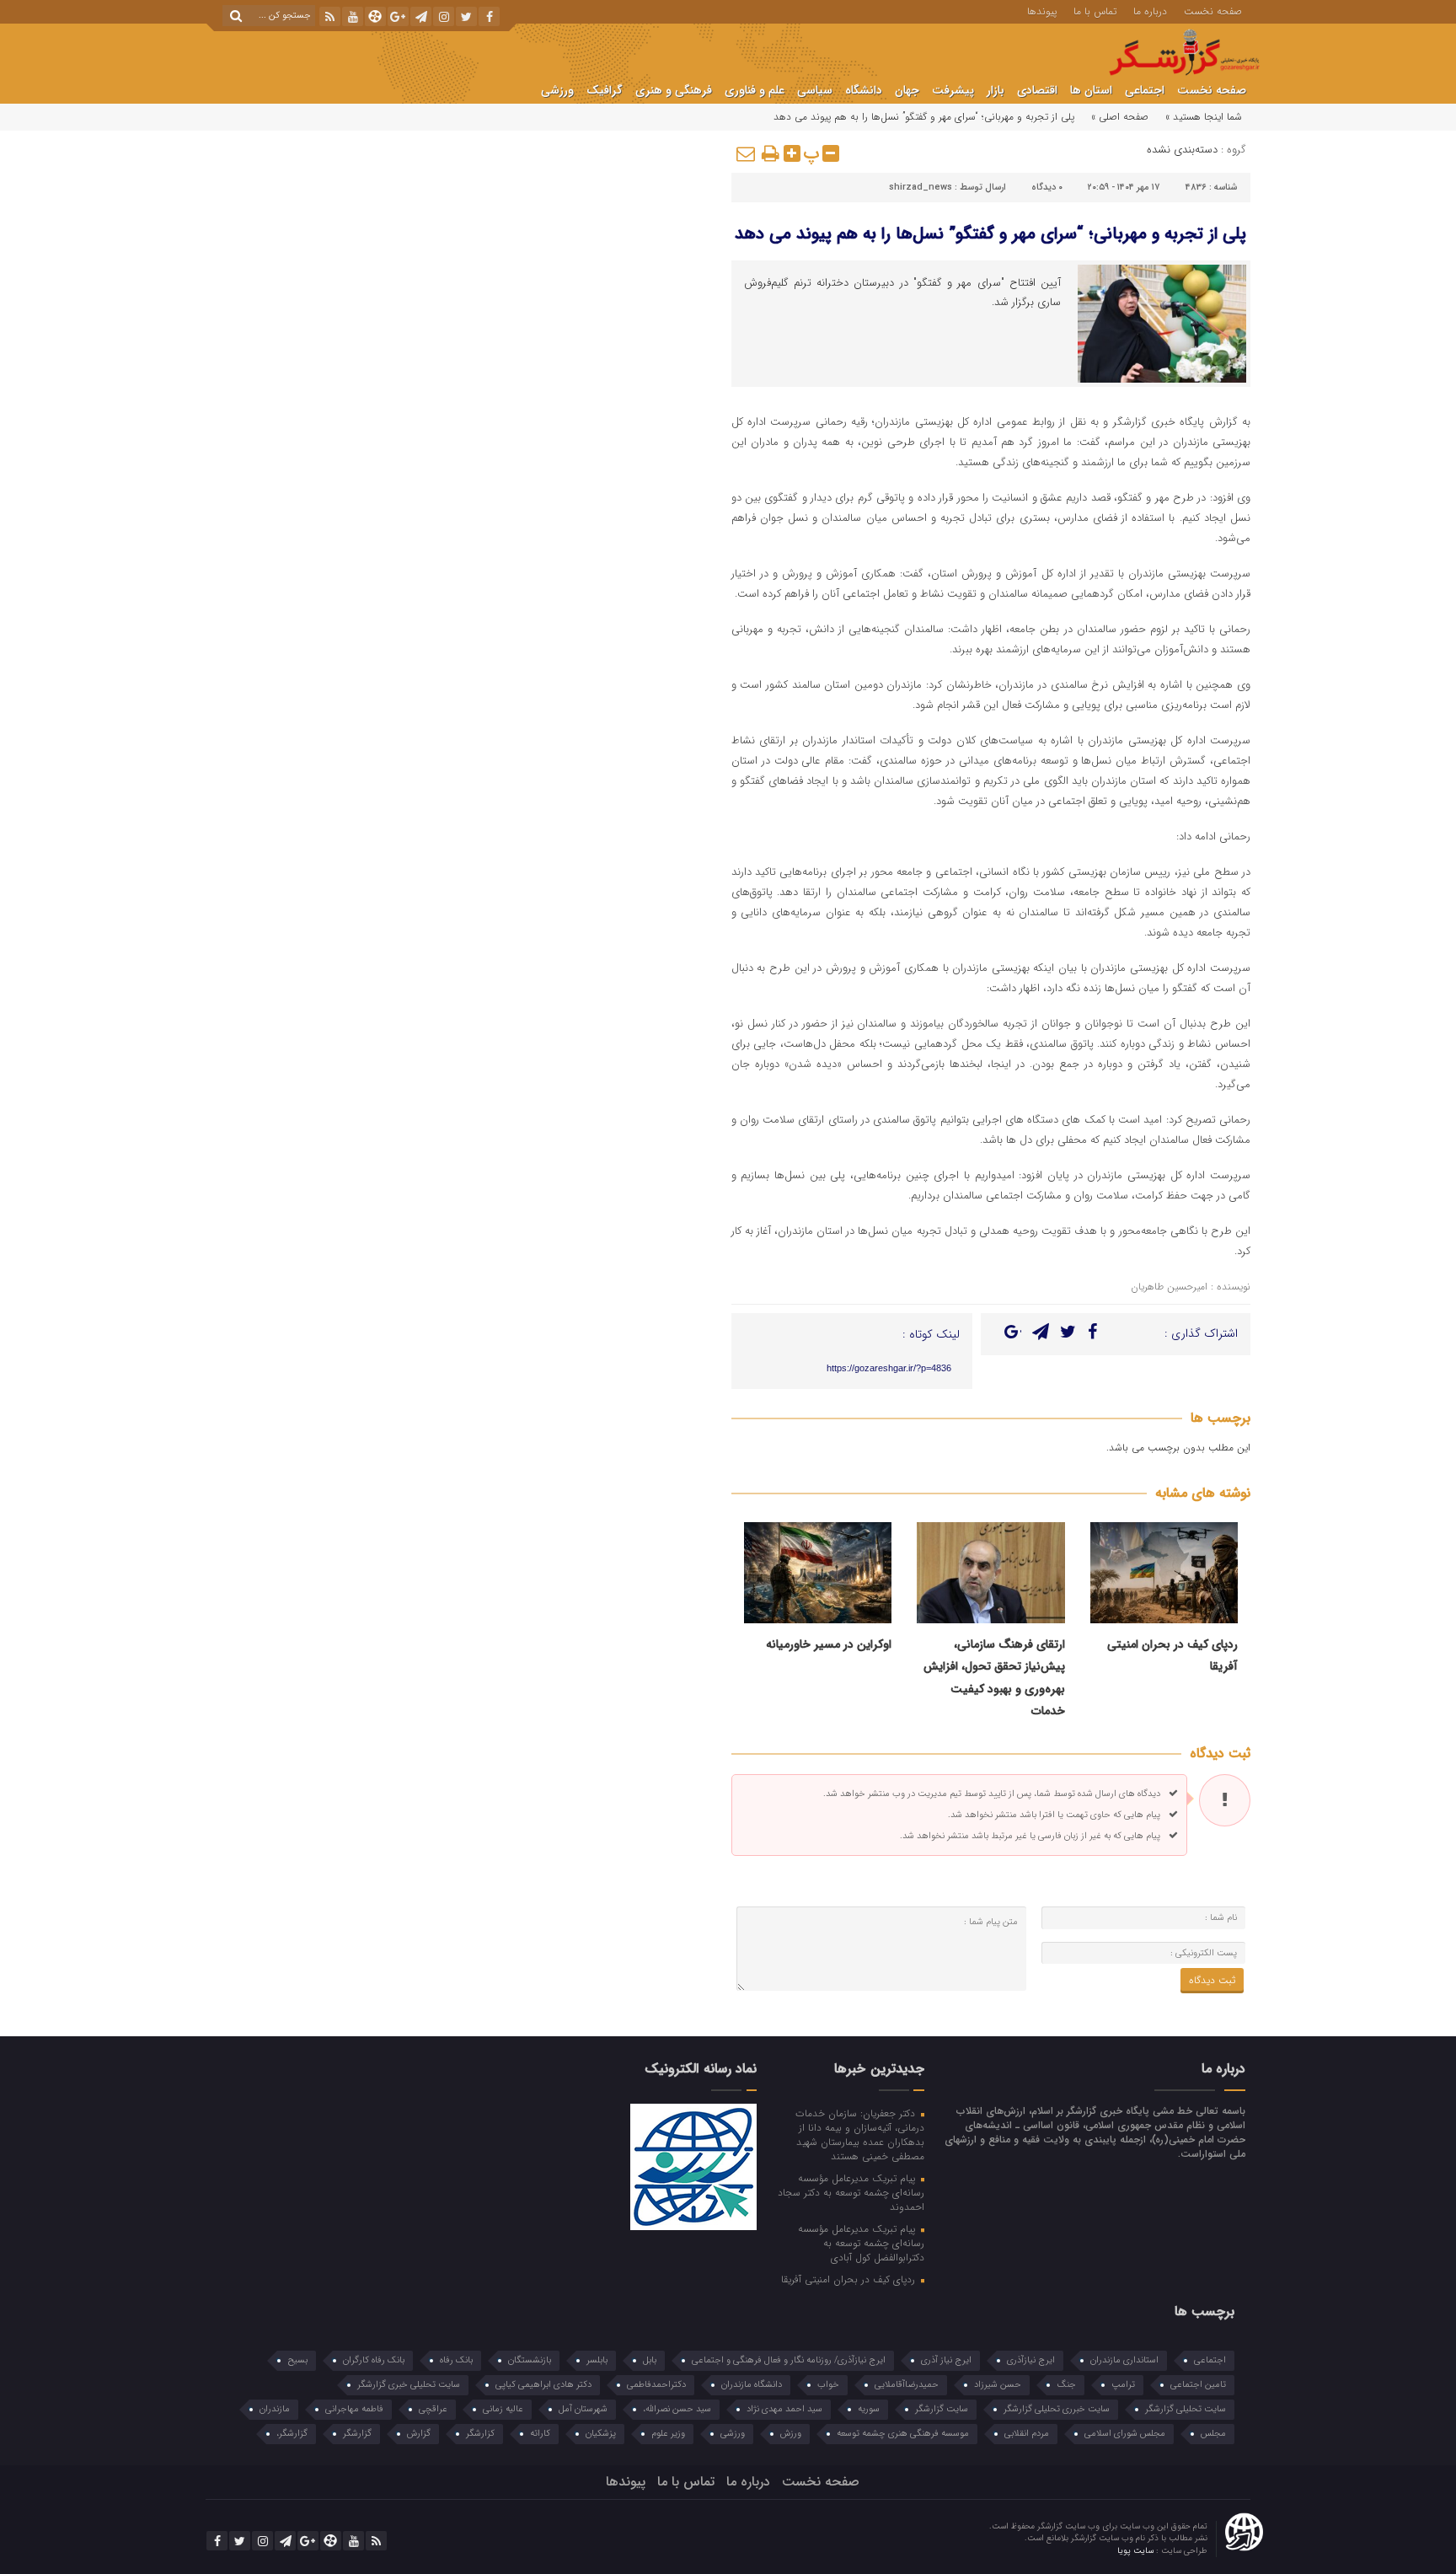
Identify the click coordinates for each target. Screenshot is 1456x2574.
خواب (828, 2385)
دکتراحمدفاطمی (656, 2385)
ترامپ (1123, 2385)
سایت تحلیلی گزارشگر (1186, 2409)
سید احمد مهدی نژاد (784, 2409)
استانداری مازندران (1124, 2360)
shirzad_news (921, 188)
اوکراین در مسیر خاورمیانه (829, 1644)
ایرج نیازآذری (1031, 2360)
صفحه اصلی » (1120, 117)
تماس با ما (1095, 10)
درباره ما (1150, 10)
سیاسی (815, 90)
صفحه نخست (1213, 10)
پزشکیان (601, 2434)
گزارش (419, 2434)
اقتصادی (1037, 90)
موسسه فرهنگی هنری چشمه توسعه (903, 2434)
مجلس (1213, 2434)
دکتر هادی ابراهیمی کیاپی (543, 2385)
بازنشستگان (530, 2360)
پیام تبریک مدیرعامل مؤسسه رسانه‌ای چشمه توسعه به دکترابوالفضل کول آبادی (861, 2243)
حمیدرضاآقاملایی (907, 2385)
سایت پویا (1137, 2551)
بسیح (297, 2360)
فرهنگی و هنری (674, 90)
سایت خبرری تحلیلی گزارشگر (1057, 2409)
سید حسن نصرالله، (677, 2409)
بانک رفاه (456, 2360)
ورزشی (557, 90)
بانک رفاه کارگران (374, 2360)
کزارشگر (480, 2434)
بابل (650, 2360)
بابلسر (597, 2360)
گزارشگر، (292, 2434)
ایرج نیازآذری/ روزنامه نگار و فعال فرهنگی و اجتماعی (789, 2360)
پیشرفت (953, 90)
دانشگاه (864, 90)
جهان (907, 90)
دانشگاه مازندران (752, 2385)
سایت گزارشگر (942, 2409)
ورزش (791, 2434)
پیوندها (1042, 10)
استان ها (1091, 90)
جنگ (1066, 2385)
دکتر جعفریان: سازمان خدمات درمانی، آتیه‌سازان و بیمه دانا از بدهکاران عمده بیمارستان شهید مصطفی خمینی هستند (859, 2134)
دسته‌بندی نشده (1182, 150)
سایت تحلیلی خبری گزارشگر (409, 2385)
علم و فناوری (755, 90)
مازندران (275, 2409)
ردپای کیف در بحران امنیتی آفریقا (850, 2279)
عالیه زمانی (503, 2409)
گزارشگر (357, 2434)
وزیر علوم (668, 2434)
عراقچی (433, 2409)
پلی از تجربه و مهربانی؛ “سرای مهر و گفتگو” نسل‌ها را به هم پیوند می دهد (990, 234)
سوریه (869, 2409)
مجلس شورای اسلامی (1125, 2434)
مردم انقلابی (1027, 2434)
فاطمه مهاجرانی (354, 2409)
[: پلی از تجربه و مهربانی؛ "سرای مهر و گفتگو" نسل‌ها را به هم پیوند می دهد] (747, 153)
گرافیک (605, 90)
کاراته (540, 2434)
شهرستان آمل (583, 2409)
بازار (996, 90)
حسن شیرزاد (998, 2385)
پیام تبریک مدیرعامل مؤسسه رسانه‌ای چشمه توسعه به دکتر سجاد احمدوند (851, 2192)
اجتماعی (1145, 90)
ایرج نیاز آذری (946, 2360)
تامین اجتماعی (1198, 2385)
